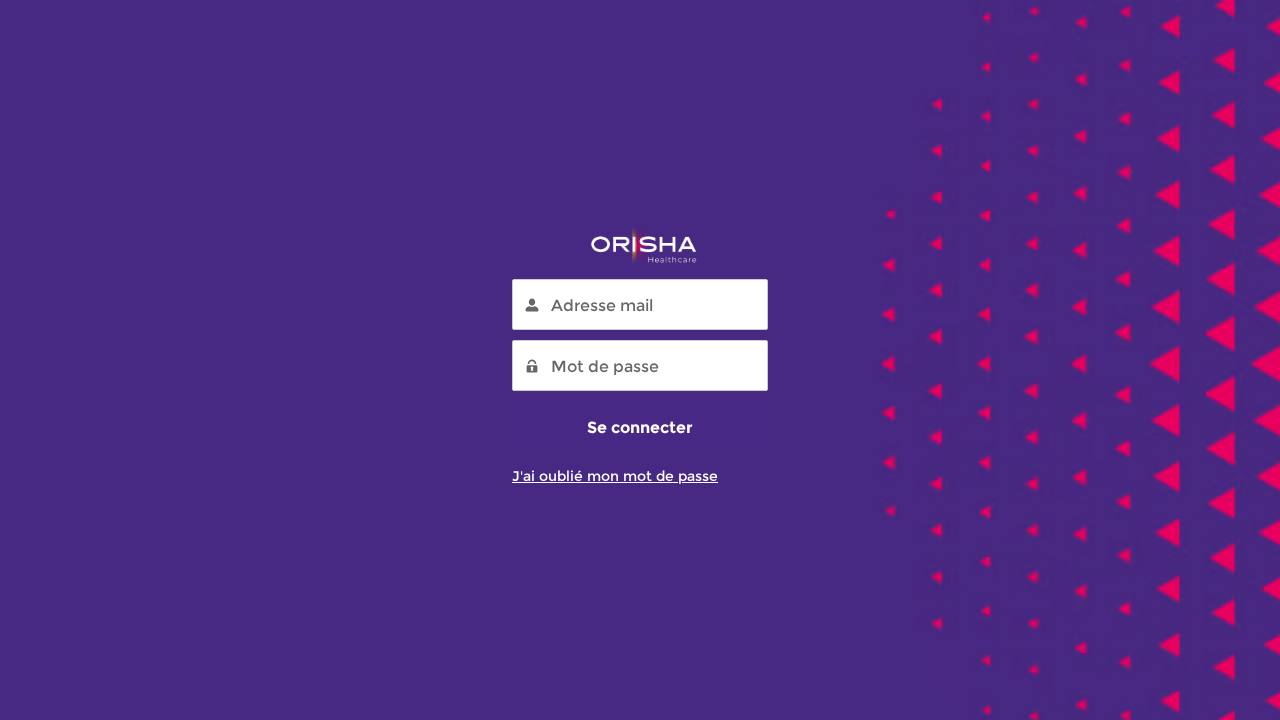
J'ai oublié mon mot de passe (615, 476)
